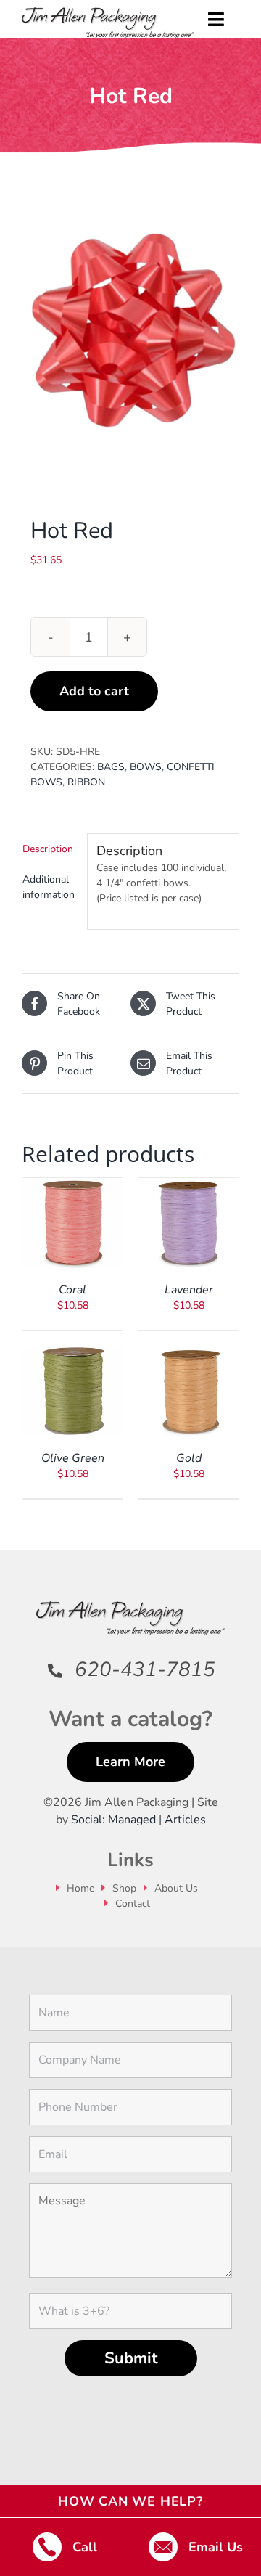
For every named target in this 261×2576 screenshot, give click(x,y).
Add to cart (94, 691)
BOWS (146, 767)
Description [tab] (48, 849)
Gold (189, 1458)
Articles (185, 1820)
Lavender (189, 1290)
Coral (72, 1290)
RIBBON (86, 782)
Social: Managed (113, 1820)
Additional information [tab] (49, 887)
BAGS (111, 767)
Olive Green (73, 1458)
